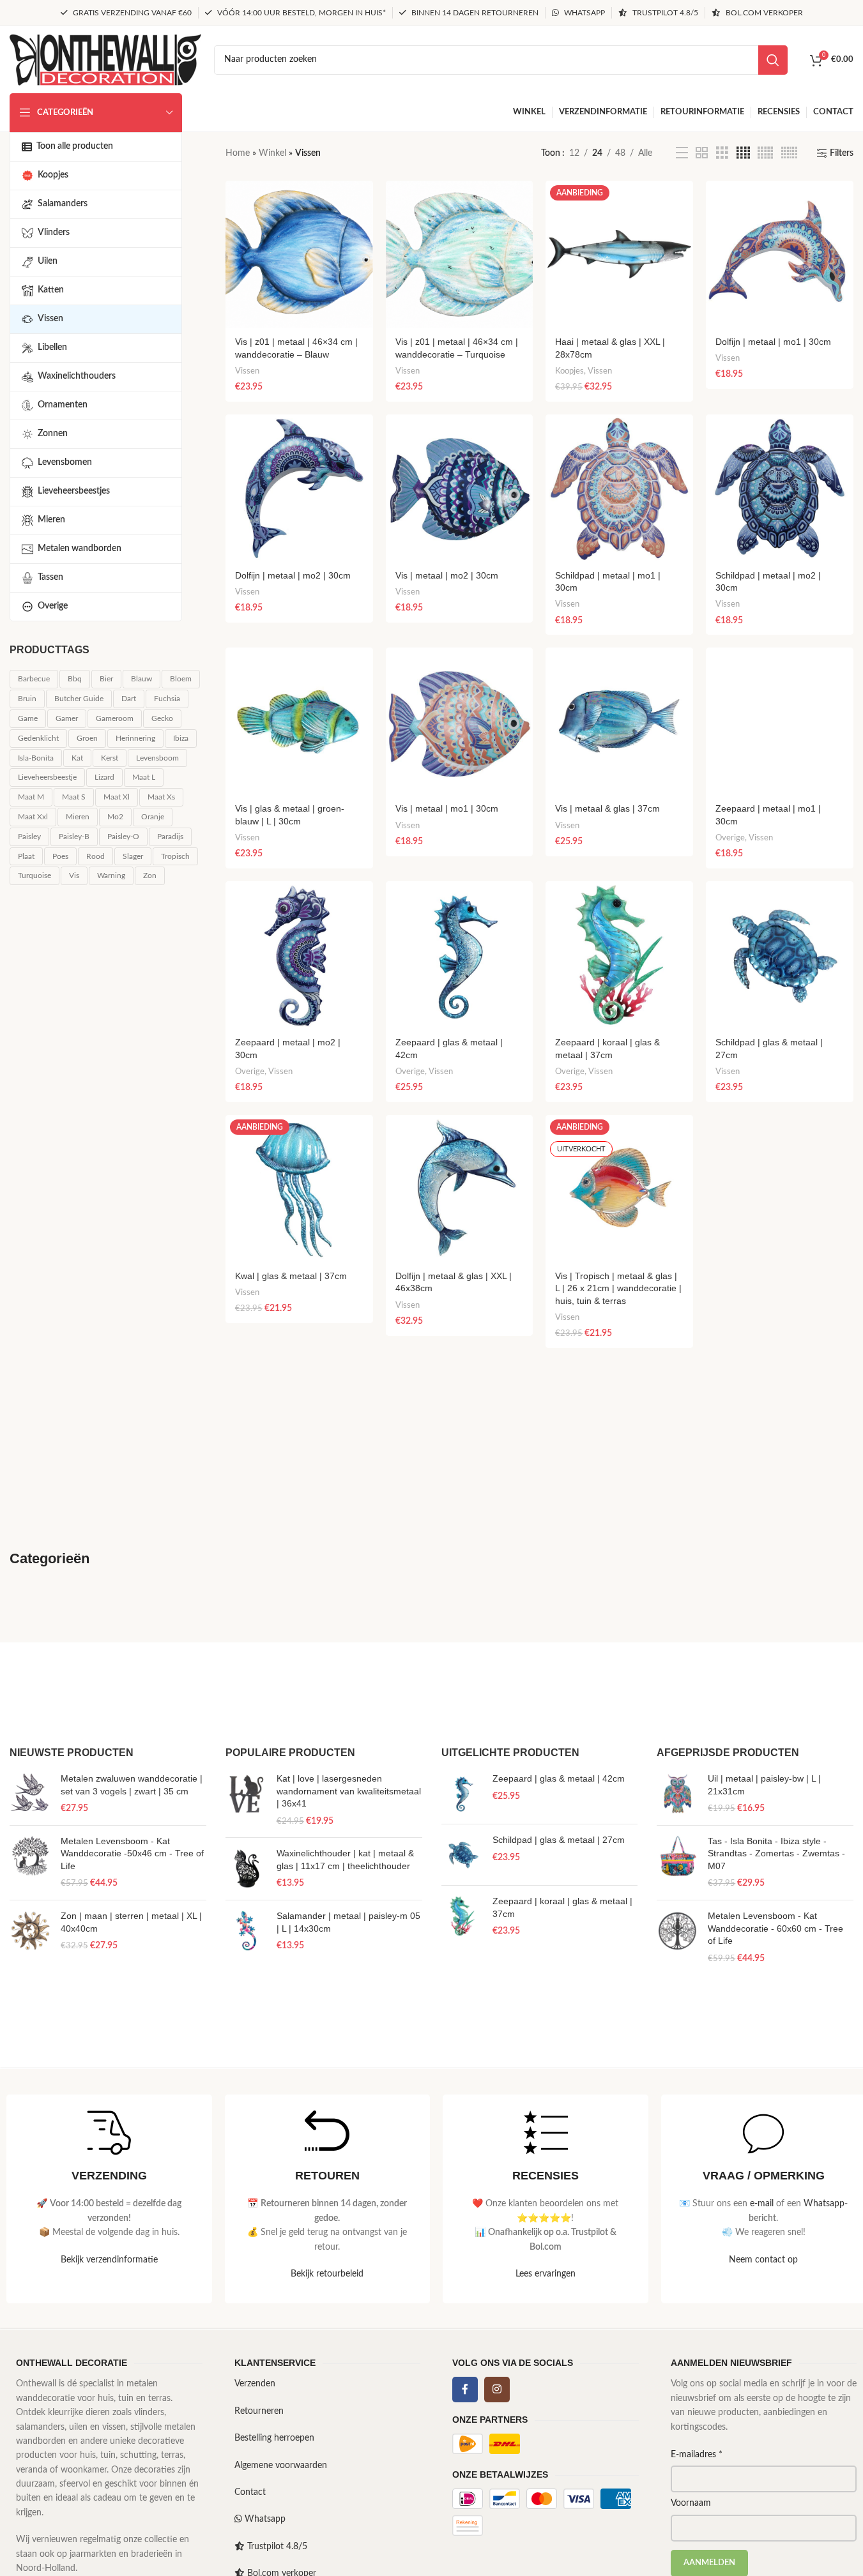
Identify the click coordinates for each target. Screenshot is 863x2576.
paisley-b (74, 837)
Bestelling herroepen (274, 2438)
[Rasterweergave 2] (702, 153)
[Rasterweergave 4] (743, 153)
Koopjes (569, 371)
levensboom (157, 758)
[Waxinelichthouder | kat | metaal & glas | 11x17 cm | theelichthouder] (246, 1869)
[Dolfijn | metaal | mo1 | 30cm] (780, 254)
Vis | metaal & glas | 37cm (607, 808)
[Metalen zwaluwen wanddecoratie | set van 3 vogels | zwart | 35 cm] (30, 1794)
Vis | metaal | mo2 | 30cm (447, 575)
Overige (730, 838)
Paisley (29, 837)
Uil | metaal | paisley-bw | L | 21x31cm (764, 1785)
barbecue (34, 679)
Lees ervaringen (546, 2274)
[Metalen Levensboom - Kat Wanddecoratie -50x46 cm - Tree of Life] (30, 1863)
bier (106, 679)
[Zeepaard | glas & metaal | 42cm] (460, 955)
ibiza (181, 738)
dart (129, 699)
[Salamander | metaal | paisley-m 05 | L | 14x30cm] (246, 1931)
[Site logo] (105, 59)
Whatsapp (824, 2204)
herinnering (135, 738)
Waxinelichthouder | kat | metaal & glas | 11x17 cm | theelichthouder (345, 1860)
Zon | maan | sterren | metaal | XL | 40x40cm (131, 1922)
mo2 (115, 817)
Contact (250, 2492)
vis (74, 875)
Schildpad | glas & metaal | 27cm (559, 1840)
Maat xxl (33, 817)
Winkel (272, 153)
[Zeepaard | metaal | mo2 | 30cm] (299, 955)
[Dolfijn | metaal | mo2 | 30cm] (299, 488)
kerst (110, 758)
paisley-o (123, 837)
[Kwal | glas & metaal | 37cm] (299, 1189)
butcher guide (79, 699)
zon (150, 875)
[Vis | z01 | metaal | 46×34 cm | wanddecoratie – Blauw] (299, 254)
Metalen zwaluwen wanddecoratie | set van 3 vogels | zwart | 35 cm (132, 1785)
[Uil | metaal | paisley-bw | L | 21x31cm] (677, 1794)
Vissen (247, 371)
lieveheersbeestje (47, 777)
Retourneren (259, 2411)
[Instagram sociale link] (497, 2390)
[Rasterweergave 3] (722, 153)
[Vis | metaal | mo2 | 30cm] (460, 488)
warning (111, 875)
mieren (78, 817)
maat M (31, 797)
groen (87, 738)
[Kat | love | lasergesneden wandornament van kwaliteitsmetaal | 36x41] (246, 1800)
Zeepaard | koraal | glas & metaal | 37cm (562, 1907)
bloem (181, 679)
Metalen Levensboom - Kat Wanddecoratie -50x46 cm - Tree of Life (132, 1853)
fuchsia (167, 699)
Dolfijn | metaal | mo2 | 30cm (293, 575)
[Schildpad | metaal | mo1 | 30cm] (619, 488)
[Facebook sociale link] (465, 2390)
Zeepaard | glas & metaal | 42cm (559, 1778)
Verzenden (255, 2384)
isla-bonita (36, 758)
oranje (153, 817)
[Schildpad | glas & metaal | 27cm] (780, 955)
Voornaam (691, 2503)
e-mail (762, 2204)
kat (77, 758)
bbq (75, 679)
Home (238, 153)
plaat (26, 856)
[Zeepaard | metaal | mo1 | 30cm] (780, 721)
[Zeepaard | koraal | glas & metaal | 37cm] (619, 955)
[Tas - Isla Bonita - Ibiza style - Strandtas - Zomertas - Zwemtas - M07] (677, 1863)
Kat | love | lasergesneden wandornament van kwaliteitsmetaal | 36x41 (349, 1791)
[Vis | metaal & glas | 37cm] (619, 721)
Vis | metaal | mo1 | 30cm (447, 808)
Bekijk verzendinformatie (109, 2260)
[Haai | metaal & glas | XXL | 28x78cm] (619, 254)
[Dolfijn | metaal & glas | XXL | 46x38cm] (460, 1189)
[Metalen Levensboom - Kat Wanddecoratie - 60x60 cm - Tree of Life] (677, 1937)
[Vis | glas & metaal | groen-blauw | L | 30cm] (299, 721)
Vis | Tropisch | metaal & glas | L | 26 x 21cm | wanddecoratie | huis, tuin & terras (618, 1288)
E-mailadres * (697, 2455)
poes (60, 856)
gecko (162, 718)
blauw (141, 679)
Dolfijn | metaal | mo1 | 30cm (773, 342)
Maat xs (161, 797)
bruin (27, 699)
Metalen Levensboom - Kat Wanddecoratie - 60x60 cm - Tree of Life (775, 1928)
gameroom (115, 718)
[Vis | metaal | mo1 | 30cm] (460, 721)
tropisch (175, 856)
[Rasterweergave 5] (765, 153)
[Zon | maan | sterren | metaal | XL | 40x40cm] (30, 1931)
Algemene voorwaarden (281, 2466)
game (28, 718)
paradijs (170, 837)
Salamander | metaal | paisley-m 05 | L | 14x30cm (348, 1922)
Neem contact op (763, 2260)
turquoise (34, 875)
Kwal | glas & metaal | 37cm (291, 1276)
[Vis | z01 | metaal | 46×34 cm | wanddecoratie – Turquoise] (460, 254)
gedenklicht (38, 738)
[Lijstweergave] (682, 153)
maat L (144, 777)
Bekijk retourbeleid (327, 2274)
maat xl (117, 797)
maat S (74, 797)
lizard (104, 777)
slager (133, 856)
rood (95, 856)
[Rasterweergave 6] (789, 153)
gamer (67, 718)
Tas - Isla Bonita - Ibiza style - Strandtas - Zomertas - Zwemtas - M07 (776, 1853)
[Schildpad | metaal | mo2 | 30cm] (780, 488)
